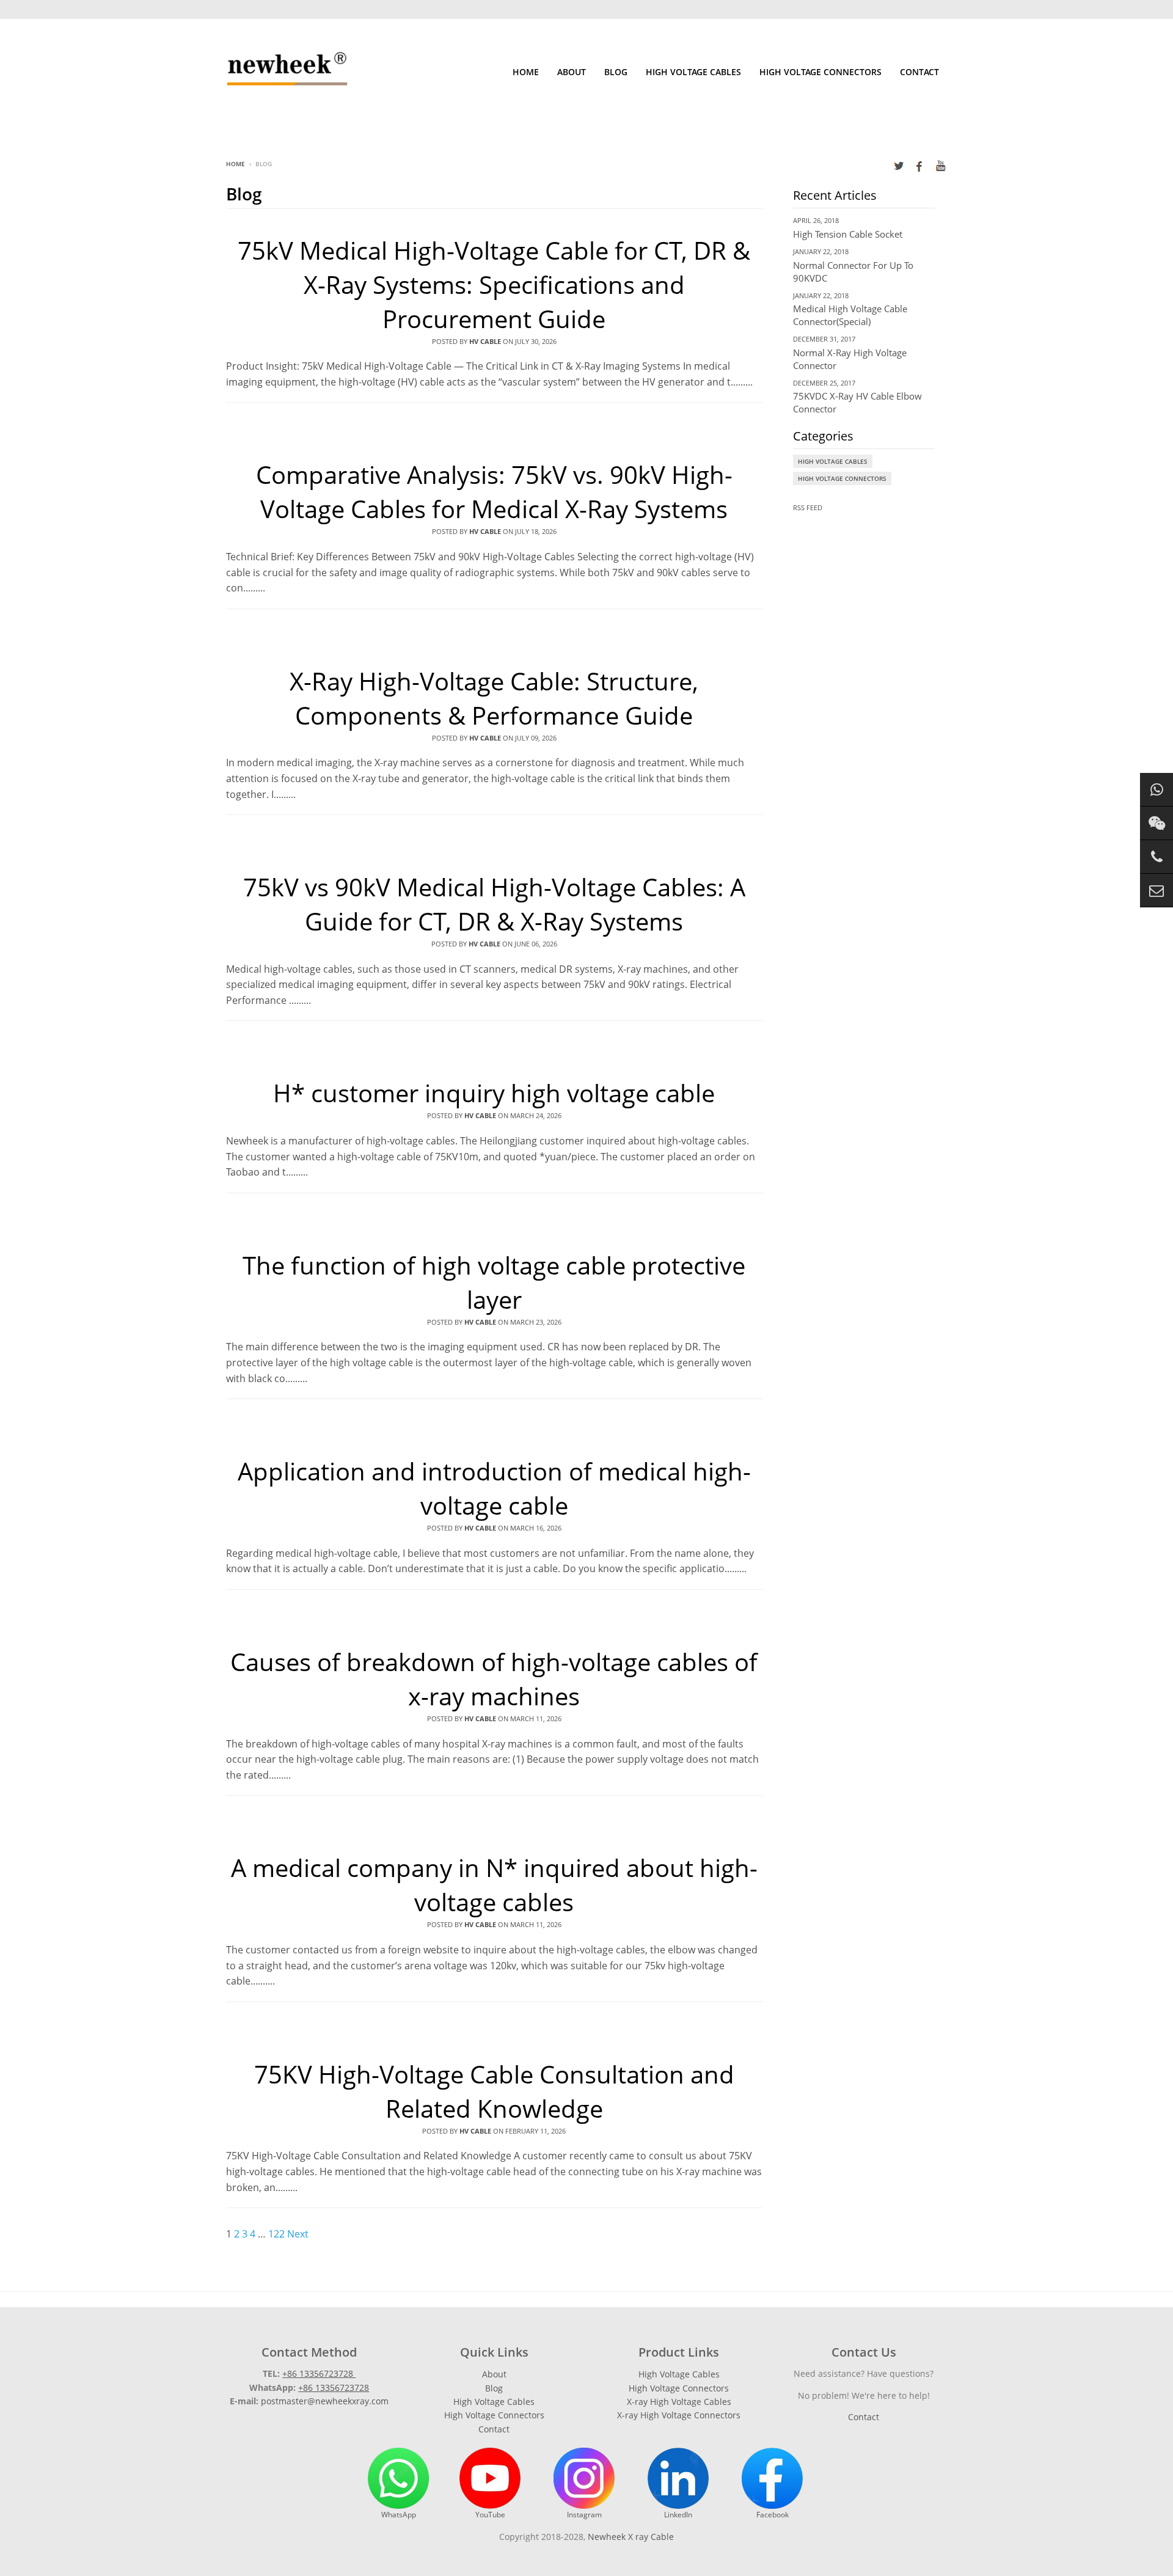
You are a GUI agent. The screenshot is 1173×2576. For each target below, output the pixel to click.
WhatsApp (399, 2515)
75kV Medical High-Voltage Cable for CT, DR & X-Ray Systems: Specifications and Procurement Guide (494, 284)
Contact (919, 72)
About (572, 72)
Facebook (773, 2515)
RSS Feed (808, 507)
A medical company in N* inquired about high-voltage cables (494, 1885)
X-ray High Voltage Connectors (679, 2415)
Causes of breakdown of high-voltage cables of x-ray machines (494, 1679)
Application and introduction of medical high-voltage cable (494, 1488)
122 (276, 2234)
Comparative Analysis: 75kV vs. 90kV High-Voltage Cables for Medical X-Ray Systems (494, 492)
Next (298, 2234)
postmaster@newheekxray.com (325, 2401)
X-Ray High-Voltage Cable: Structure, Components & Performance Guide (494, 698)
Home (526, 72)
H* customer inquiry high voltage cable (494, 1093)
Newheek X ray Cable (631, 2537)
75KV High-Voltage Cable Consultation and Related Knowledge (494, 2091)
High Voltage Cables (693, 72)
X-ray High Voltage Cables (679, 2402)
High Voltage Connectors (820, 72)
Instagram (584, 2515)
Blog (616, 72)
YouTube (490, 2515)
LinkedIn (678, 2515)
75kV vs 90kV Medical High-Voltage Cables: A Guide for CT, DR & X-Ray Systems (494, 904)
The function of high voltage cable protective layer (494, 1282)
